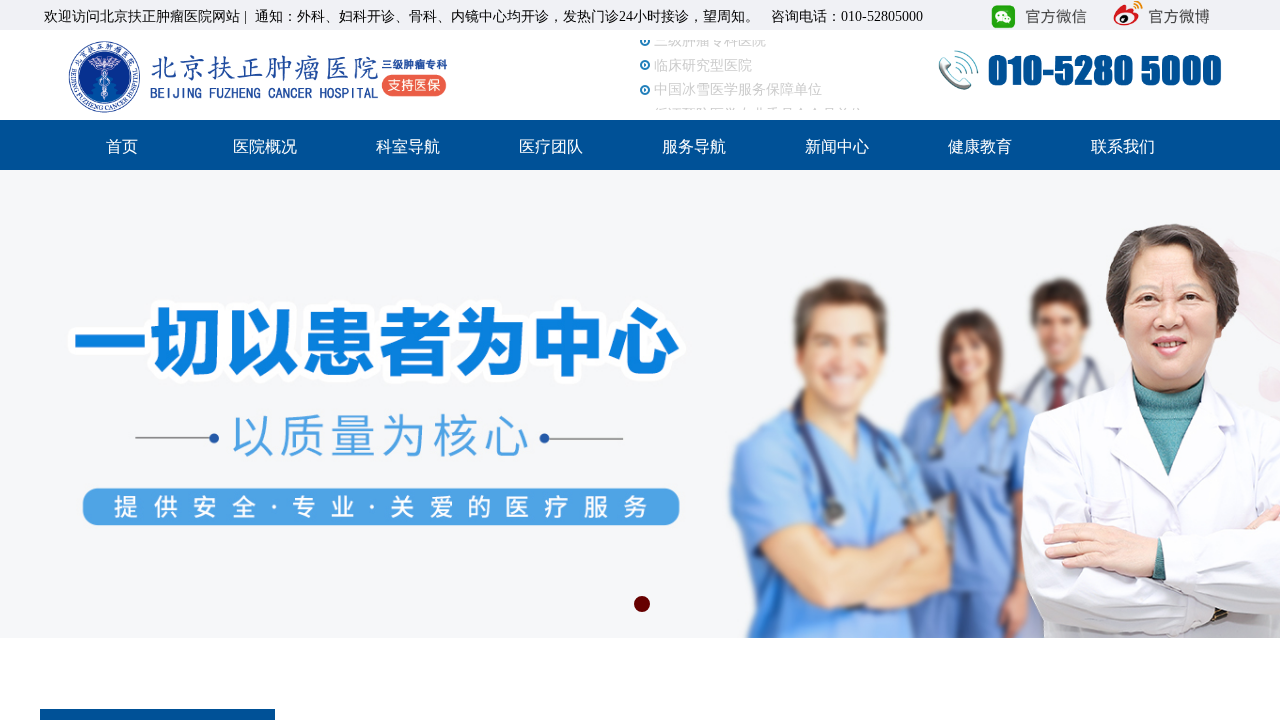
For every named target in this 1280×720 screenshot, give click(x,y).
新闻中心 (837, 146)
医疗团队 (551, 146)
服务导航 (694, 146)
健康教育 (980, 146)
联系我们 (1123, 146)
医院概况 (265, 146)
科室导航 (408, 146)
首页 (122, 146)
